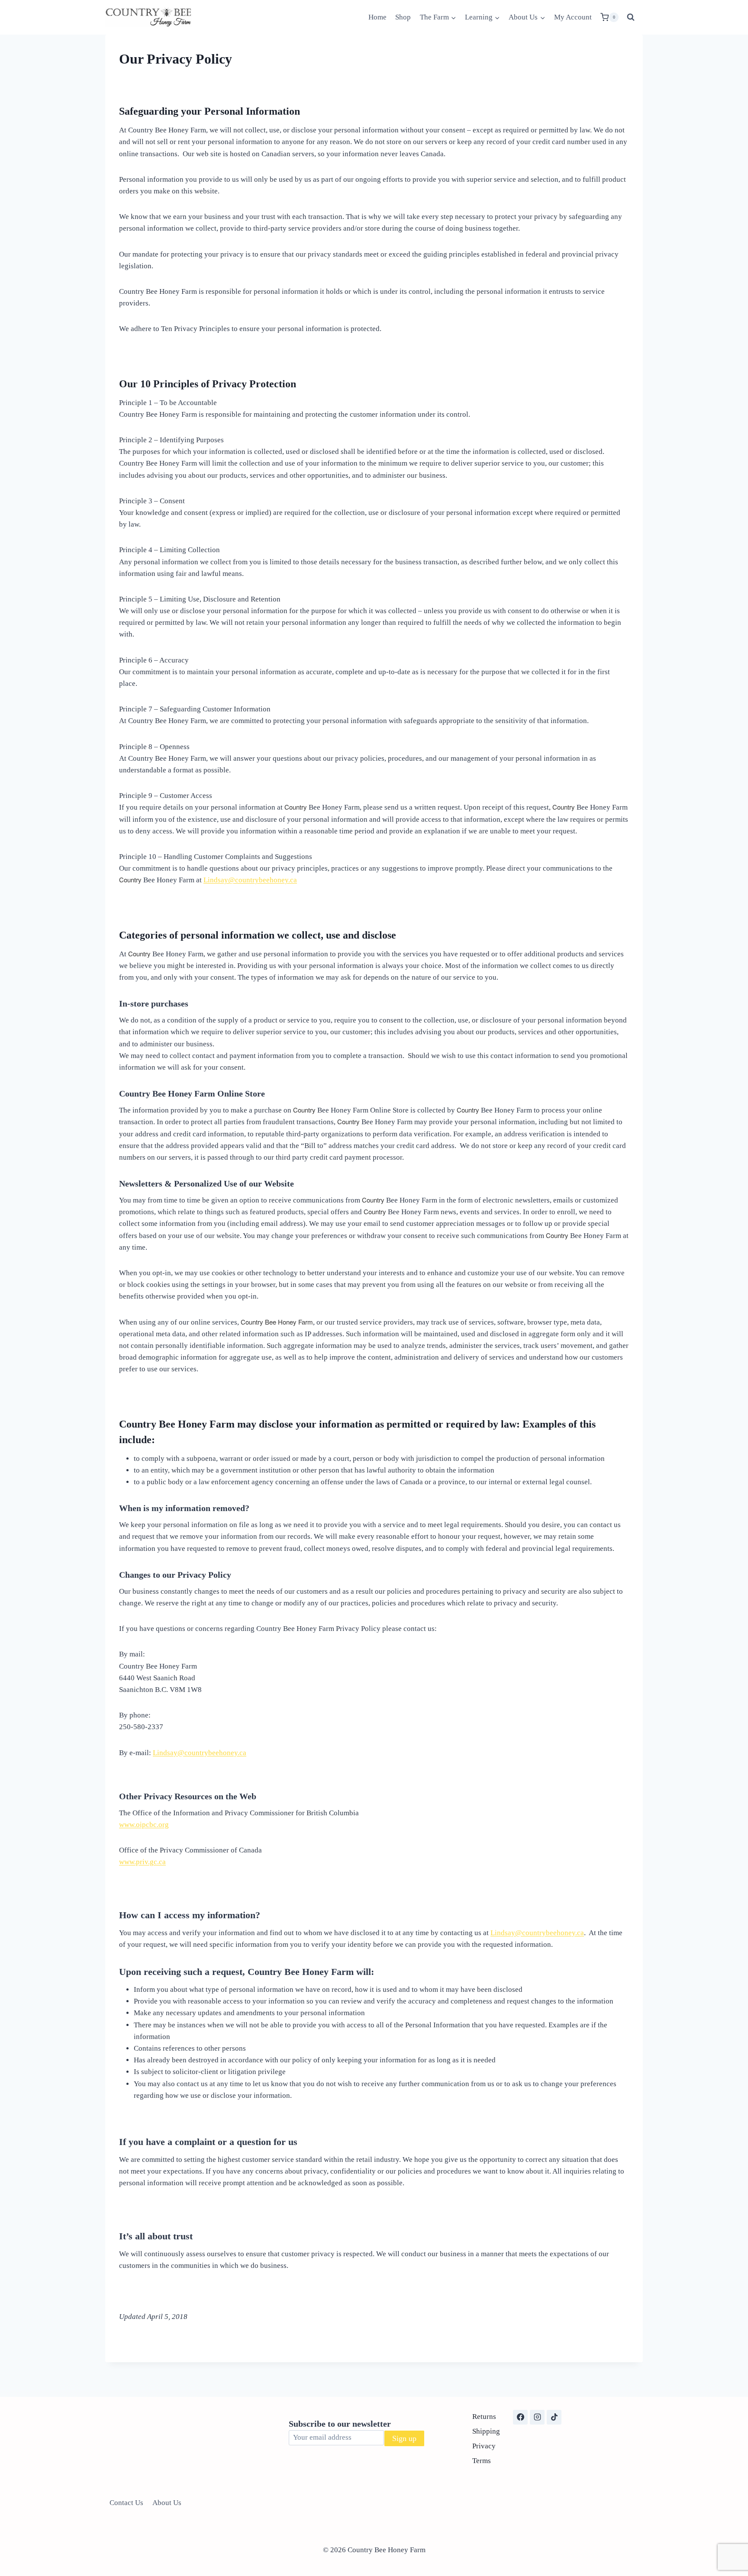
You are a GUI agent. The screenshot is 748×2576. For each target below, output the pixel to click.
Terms (482, 2461)
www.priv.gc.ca (142, 1862)
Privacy (484, 2446)
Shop (403, 17)
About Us (167, 2503)
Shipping (486, 2431)
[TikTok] (554, 2417)
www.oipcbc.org (144, 1825)
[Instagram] (537, 2417)
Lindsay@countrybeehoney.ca (250, 880)
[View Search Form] (631, 17)
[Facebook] (520, 2417)
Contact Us (126, 2503)
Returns (484, 2417)
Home (377, 17)
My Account (573, 17)
